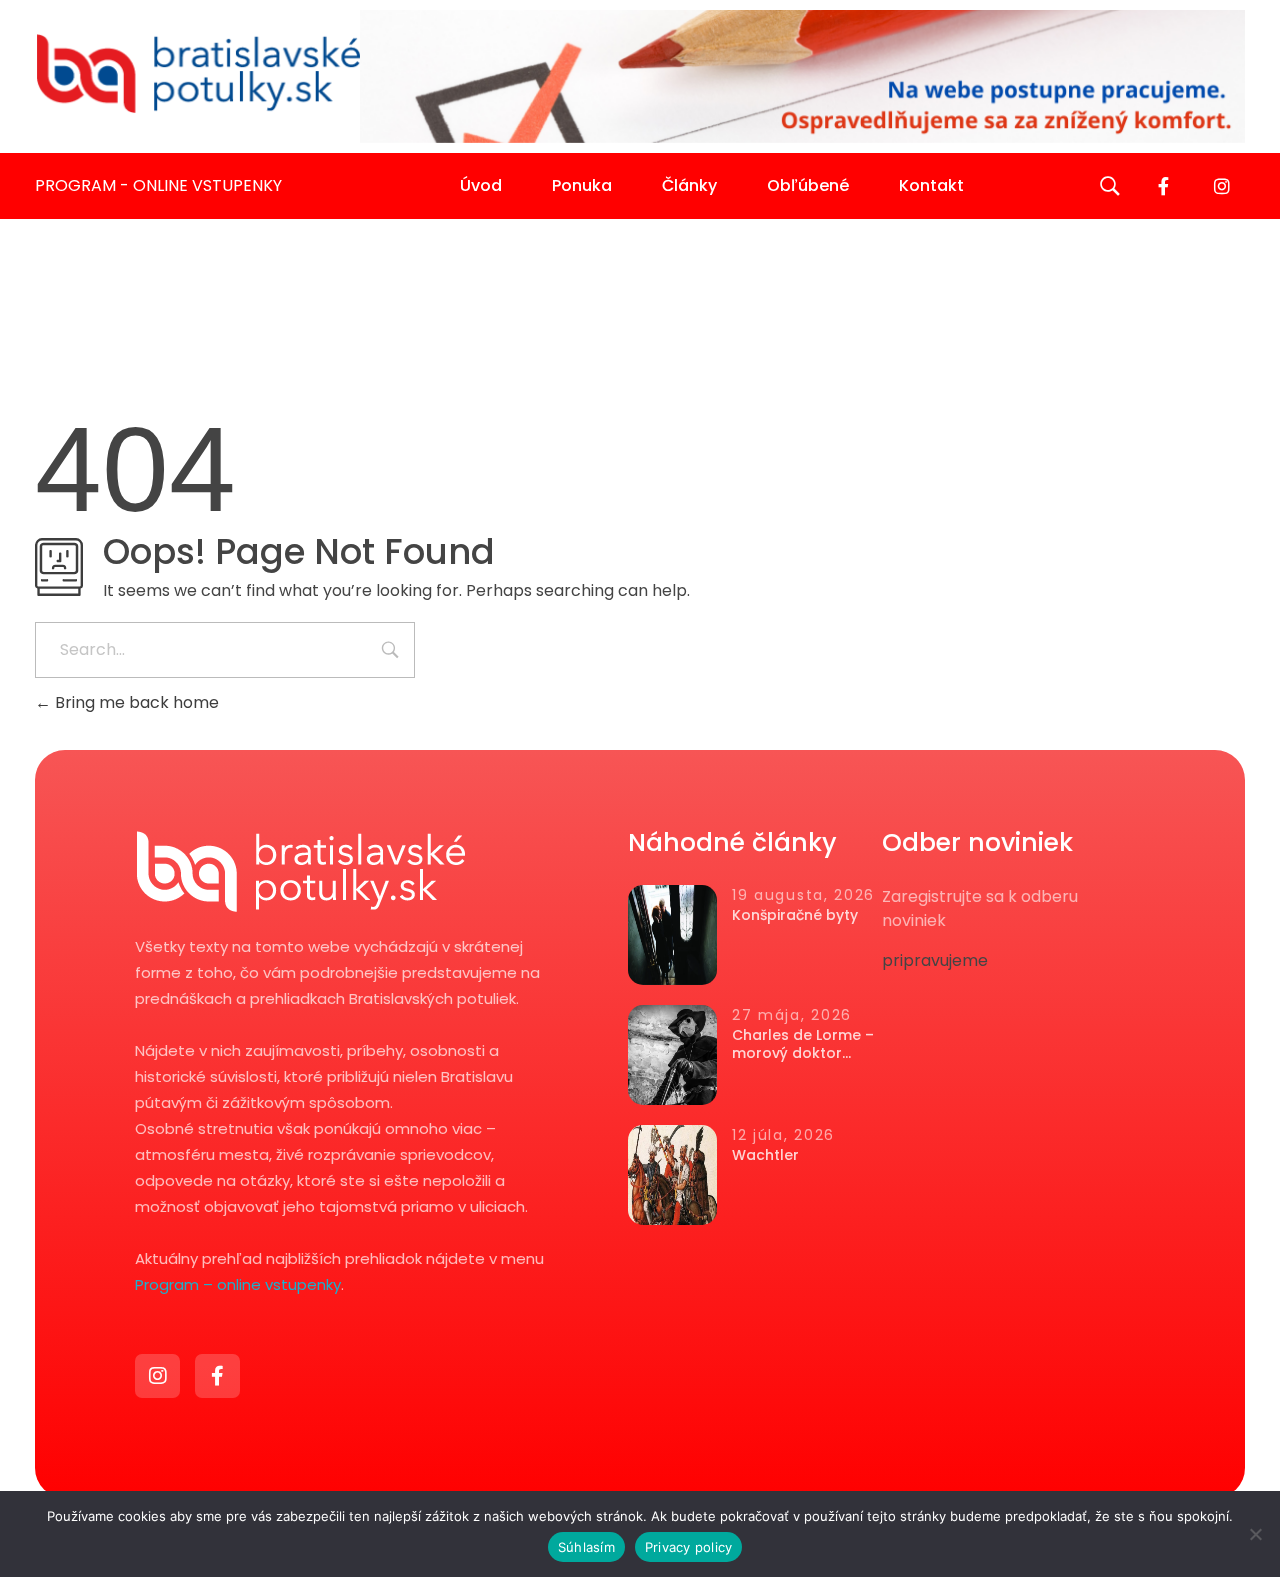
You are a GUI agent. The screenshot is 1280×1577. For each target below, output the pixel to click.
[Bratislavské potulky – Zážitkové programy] (197, 73)
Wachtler (765, 1155)
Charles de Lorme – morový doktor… (803, 1044)
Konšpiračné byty (795, 915)
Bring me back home (135, 702)
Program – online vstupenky (238, 1284)
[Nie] (1255, 1534)
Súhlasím (586, 1547)
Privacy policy (689, 1547)
